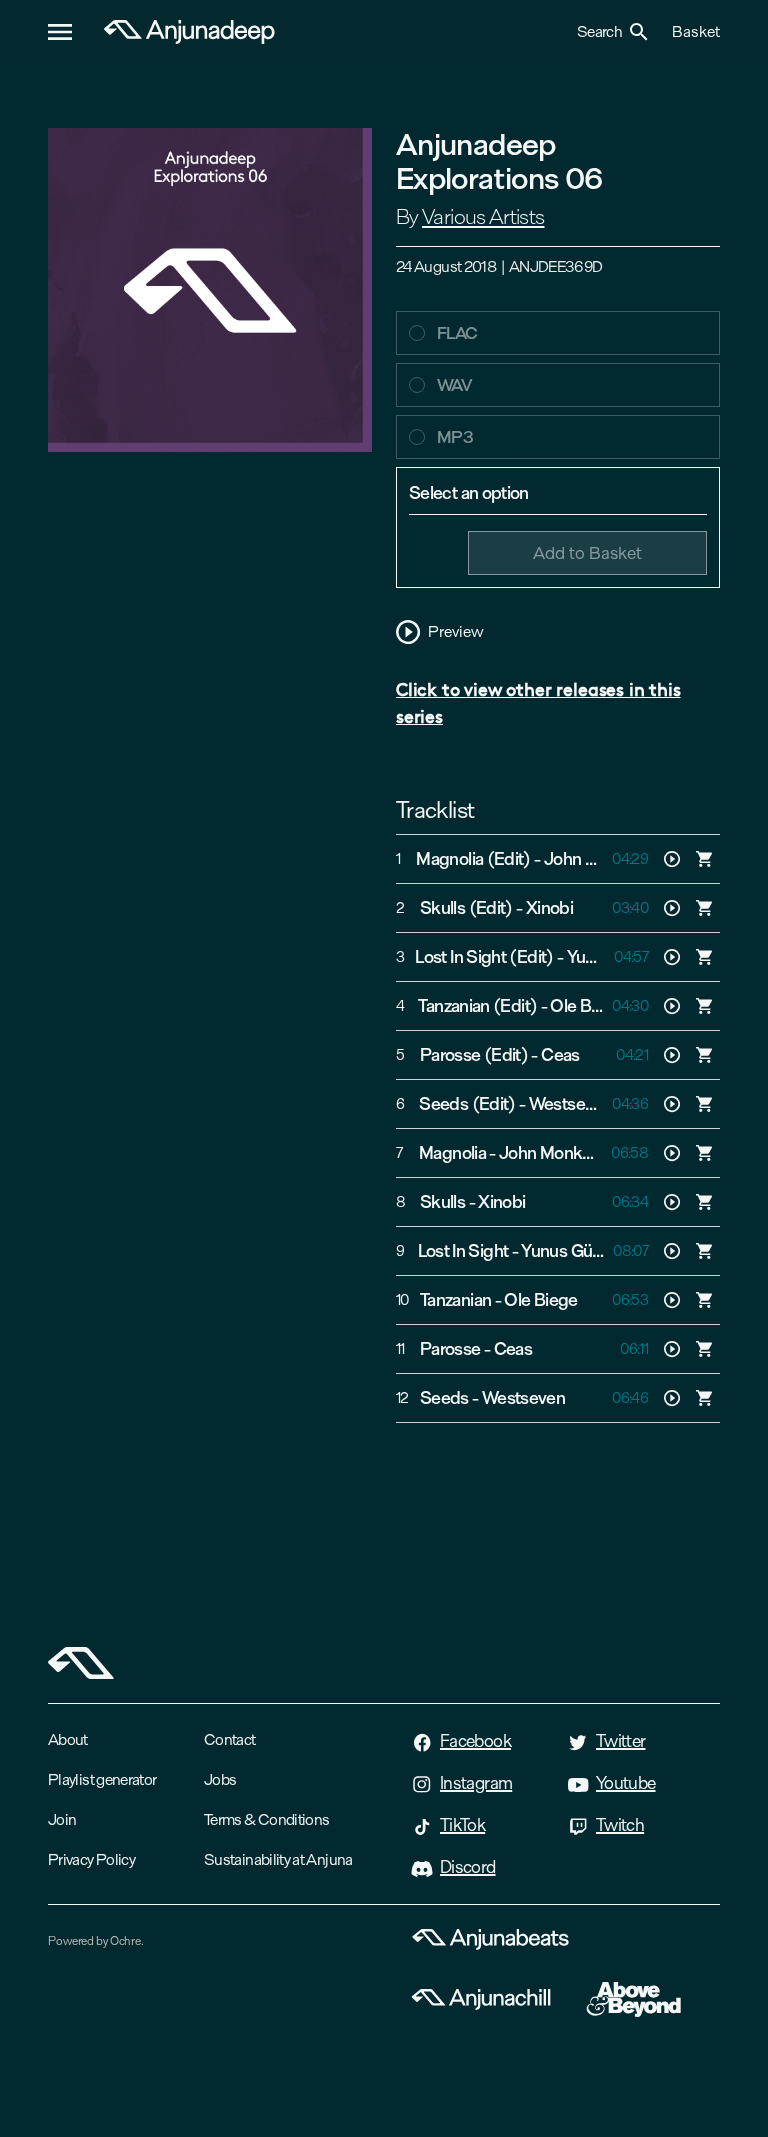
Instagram (476, 1783)
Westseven (570, 1104)
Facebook (475, 1741)
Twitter (621, 1741)
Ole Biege (586, 1006)
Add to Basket (587, 552)
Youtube (626, 1783)
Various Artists (483, 217)
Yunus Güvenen (579, 1251)
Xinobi (549, 908)
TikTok (462, 1825)
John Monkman (601, 859)
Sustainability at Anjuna (278, 1859)
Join (62, 1819)
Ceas (560, 1055)
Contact (230, 1739)
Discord (468, 1867)
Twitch (620, 1825)
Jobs (220, 1779)
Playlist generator (102, 1779)
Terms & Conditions (266, 1819)
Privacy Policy (91, 1859)
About (68, 1739)
